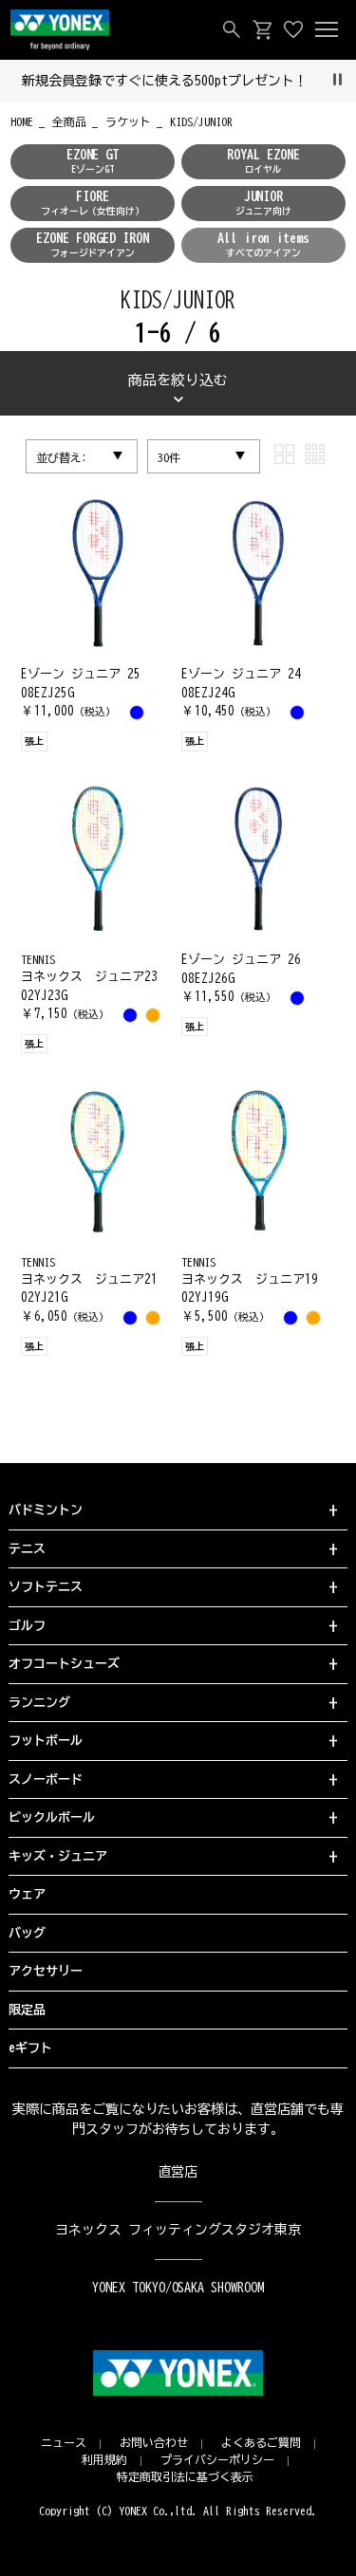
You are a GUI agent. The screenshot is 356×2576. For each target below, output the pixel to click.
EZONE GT (93, 161)
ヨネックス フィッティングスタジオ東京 (178, 2230)
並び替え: (62, 457)
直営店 (178, 2172)
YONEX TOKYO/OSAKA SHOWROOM (178, 2288)
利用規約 (104, 2459)
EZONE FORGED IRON (93, 244)
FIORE (93, 203)
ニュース (64, 2442)
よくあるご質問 (261, 2442)
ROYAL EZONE (263, 161)
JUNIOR (264, 203)
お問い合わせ (154, 2442)
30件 (169, 457)
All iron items (264, 244)
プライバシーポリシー (217, 2459)
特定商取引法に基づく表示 (185, 2476)
